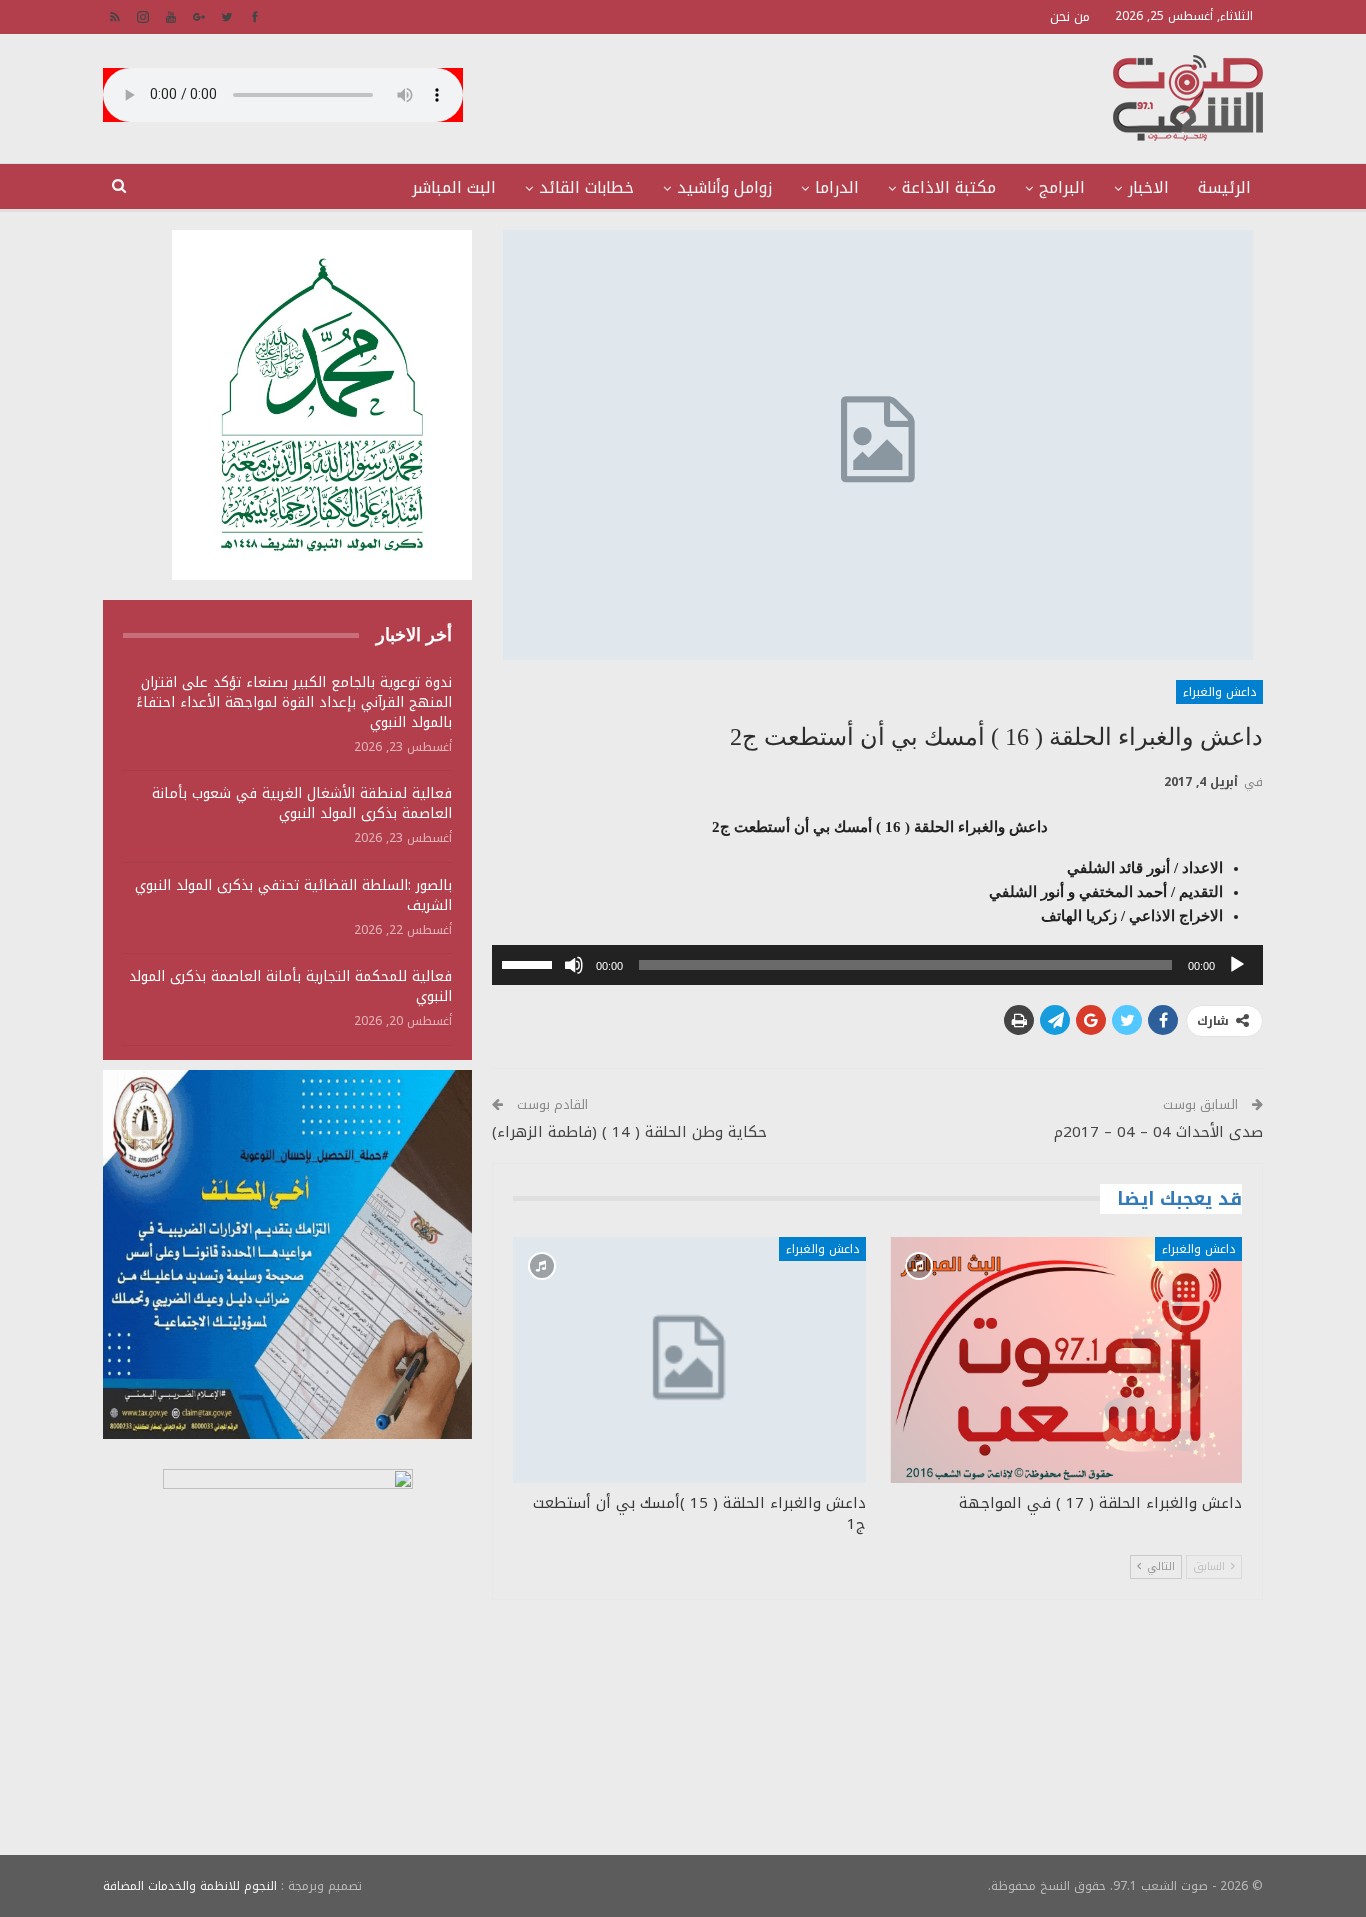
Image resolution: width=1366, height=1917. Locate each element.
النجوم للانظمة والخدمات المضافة (190, 1886)
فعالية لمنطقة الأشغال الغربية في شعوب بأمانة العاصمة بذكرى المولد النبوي (302, 803)
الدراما (837, 187)
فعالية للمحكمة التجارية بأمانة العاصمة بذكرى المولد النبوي (290, 986)
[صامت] (574, 965)
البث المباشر (454, 187)
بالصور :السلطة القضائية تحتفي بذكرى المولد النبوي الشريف (293, 895)
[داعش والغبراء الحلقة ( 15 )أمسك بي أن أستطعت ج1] (689, 1360)
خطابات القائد (586, 187)
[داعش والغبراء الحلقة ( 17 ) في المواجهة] (1066, 1360)
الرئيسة (1224, 187)
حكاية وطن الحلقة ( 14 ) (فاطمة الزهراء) (629, 1132)
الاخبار (1148, 187)
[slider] (530, 963)
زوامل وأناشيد (724, 187)
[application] (877, 965)
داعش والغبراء (1219, 692)
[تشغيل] (1237, 965)
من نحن (1070, 16)
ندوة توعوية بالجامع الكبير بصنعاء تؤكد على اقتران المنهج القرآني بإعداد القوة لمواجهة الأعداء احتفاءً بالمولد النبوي (294, 702)
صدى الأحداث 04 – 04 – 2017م (1158, 1132)
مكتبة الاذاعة (949, 187)
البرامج (1062, 187)
